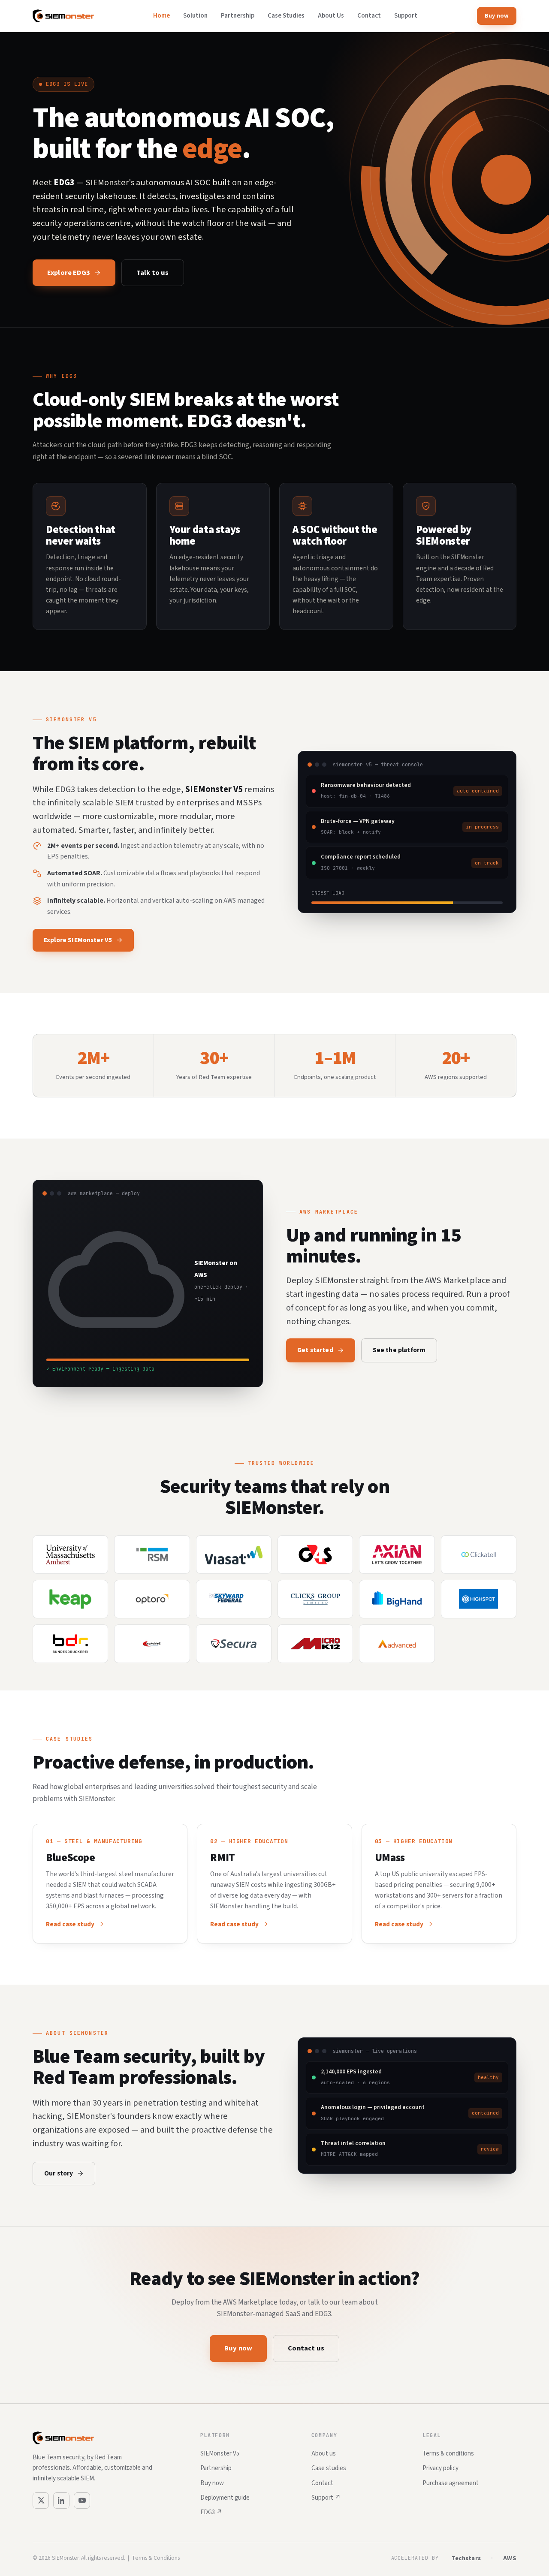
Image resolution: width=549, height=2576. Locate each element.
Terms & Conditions (156, 2558)
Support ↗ (326, 2498)
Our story (59, 2173)
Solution (195, 16)
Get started (315, 1350)
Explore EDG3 (69, 273)
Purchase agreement (451, 2483)
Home (161, 16)
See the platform (399, 1350)
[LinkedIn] (61, 2501)
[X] (41, 2501)
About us (324, 2454)
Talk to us (153, 273)
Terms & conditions (448, 2454)
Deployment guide (225, 2498)
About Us (331, 16)
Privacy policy (440, 2468)
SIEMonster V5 (220, 2454)
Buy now (497, 16)
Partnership (238, 16)
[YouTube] (82, 2501)
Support (406, 16)
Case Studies (286, 16)
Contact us (306, 2348)
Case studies (329, 2468)
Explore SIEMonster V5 (78, 940)
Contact (369, 16)
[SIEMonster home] (63, 16)
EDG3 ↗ (211, 2512)
